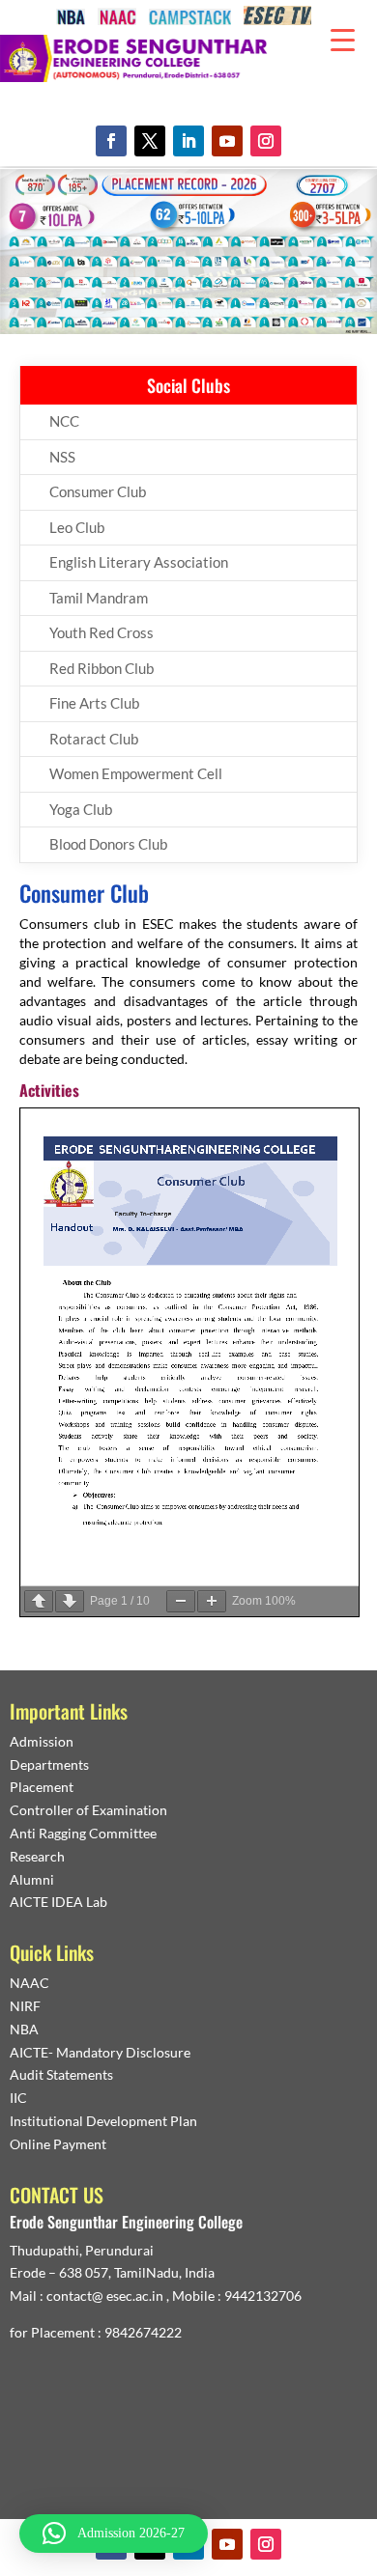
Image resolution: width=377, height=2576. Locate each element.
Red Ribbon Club (101, 668)
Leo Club (77, 527)
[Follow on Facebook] (111, 141)
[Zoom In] (212, 1601)
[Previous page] (39, 1601)
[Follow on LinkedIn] (188, 141)
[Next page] (70, 1601)
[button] (114, 2534)
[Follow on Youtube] (227, 141)
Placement (42, 1787)
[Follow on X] (150, 141)
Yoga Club (81, 809)
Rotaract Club (94, 739)
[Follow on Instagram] (266, 141)
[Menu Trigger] (343, 39)
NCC (64, 421)
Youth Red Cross (101, 632)
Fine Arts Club (94, 703)
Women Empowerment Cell (136, 773)
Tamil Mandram (99, 598)
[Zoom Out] (181, 1601)
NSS (62, 457)
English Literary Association (139, 562)
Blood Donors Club (108, 844)
